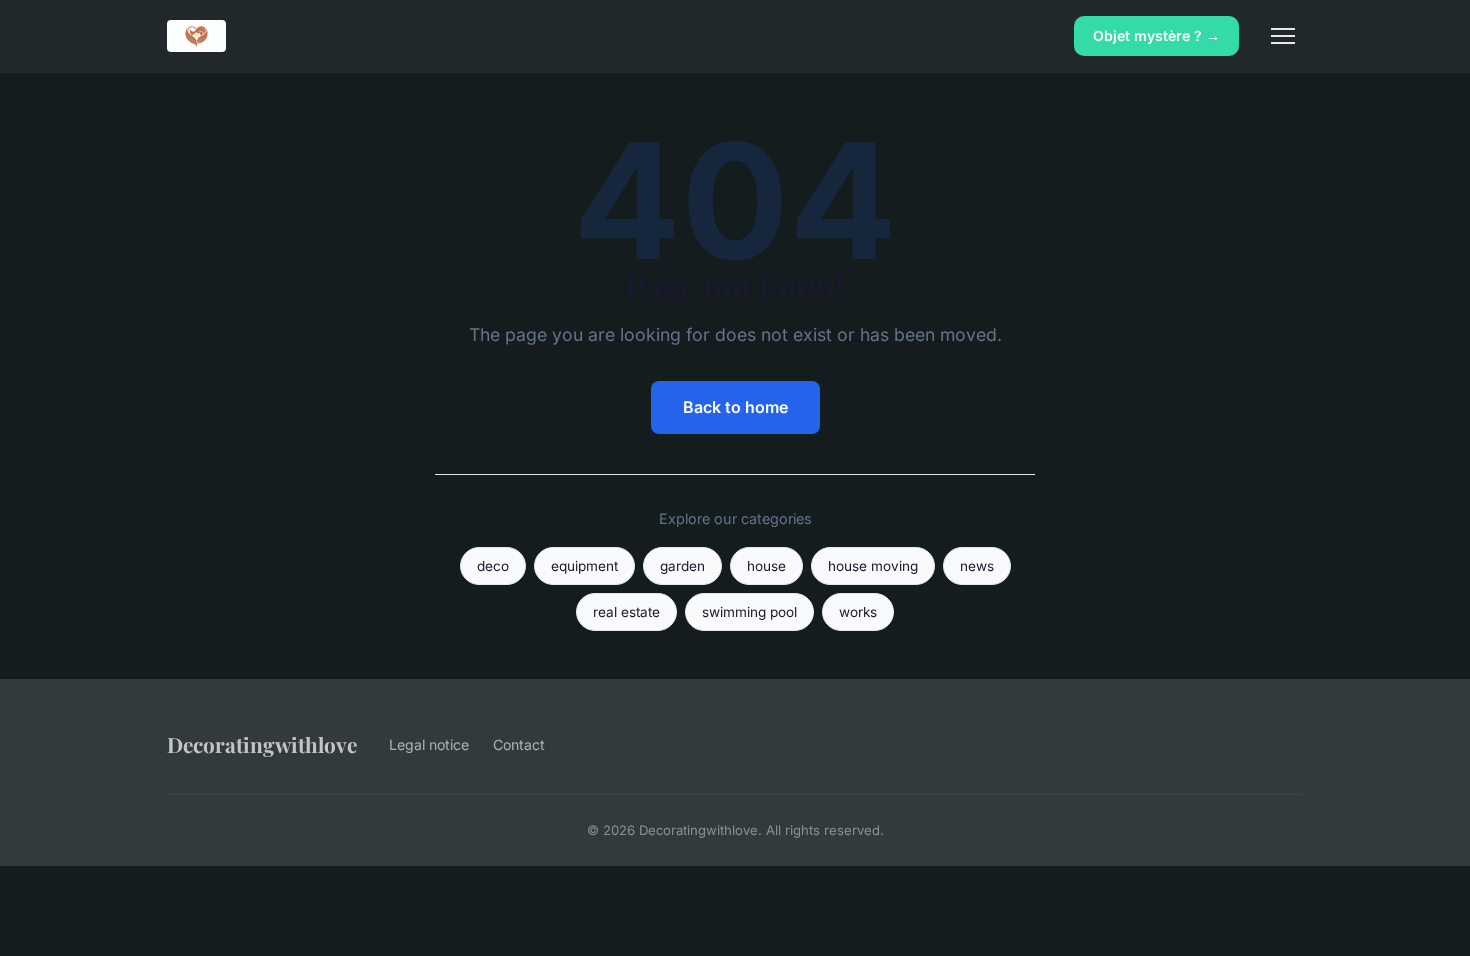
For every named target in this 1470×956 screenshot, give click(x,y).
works (858, 612)
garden (682, 566)
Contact (519, 744)
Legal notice (429, 744)
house (766, 566)
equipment (584, 566)
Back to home (735, 407)
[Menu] (1283, 36)
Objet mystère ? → (1156, 35)
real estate (626, 612)
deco (493, 566)
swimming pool (749, 612)
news (977, 566)
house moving (873, 566)
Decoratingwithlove (262, 744)
